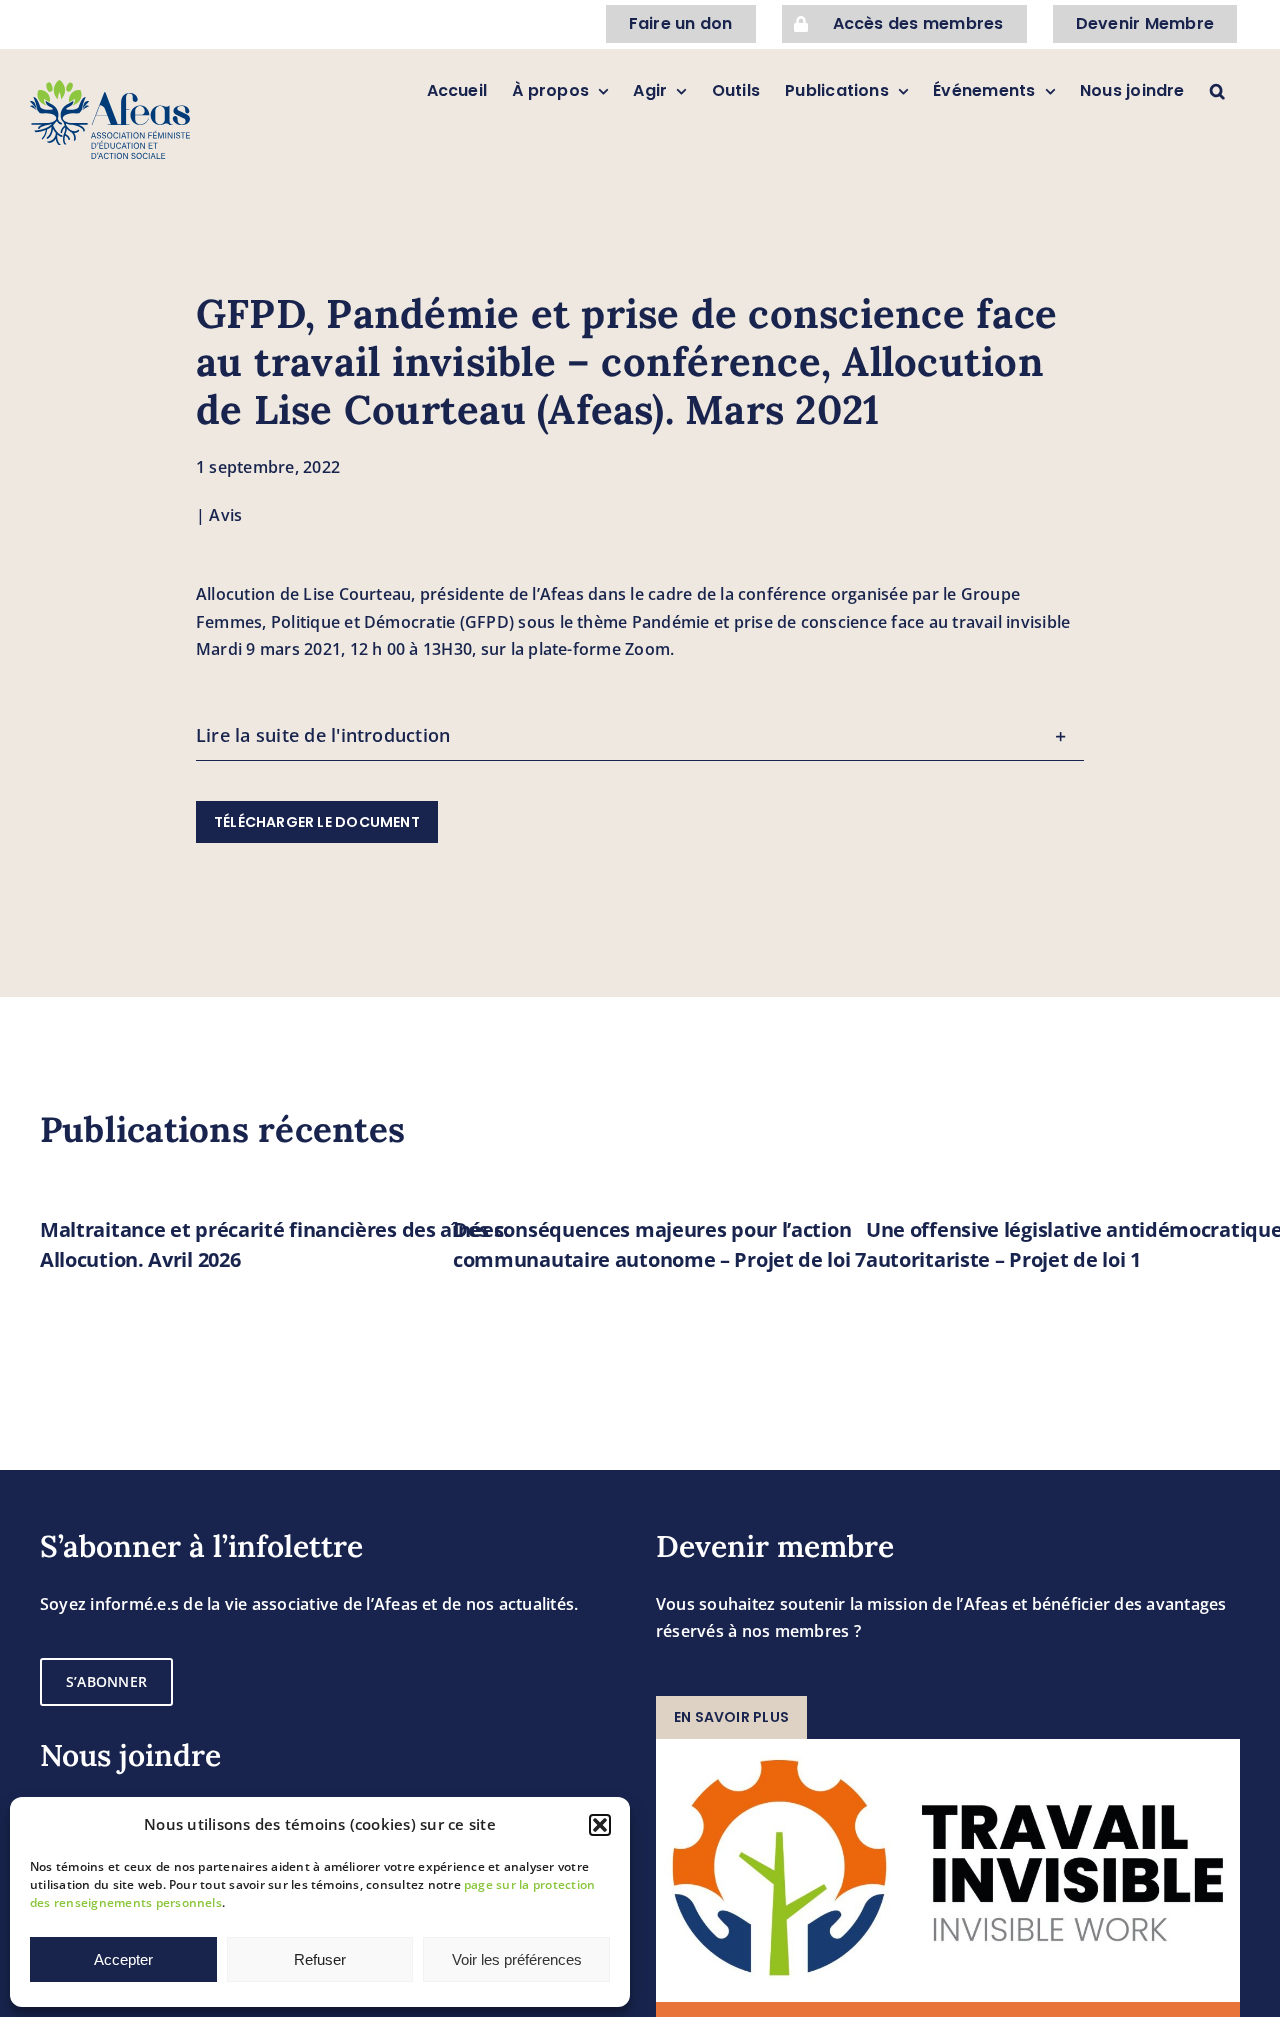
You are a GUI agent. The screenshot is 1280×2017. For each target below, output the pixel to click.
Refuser (320, 1959)
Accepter (123, 1959)
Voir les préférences (517, 1959)
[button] (600, 1825)
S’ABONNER (106, 1681)
